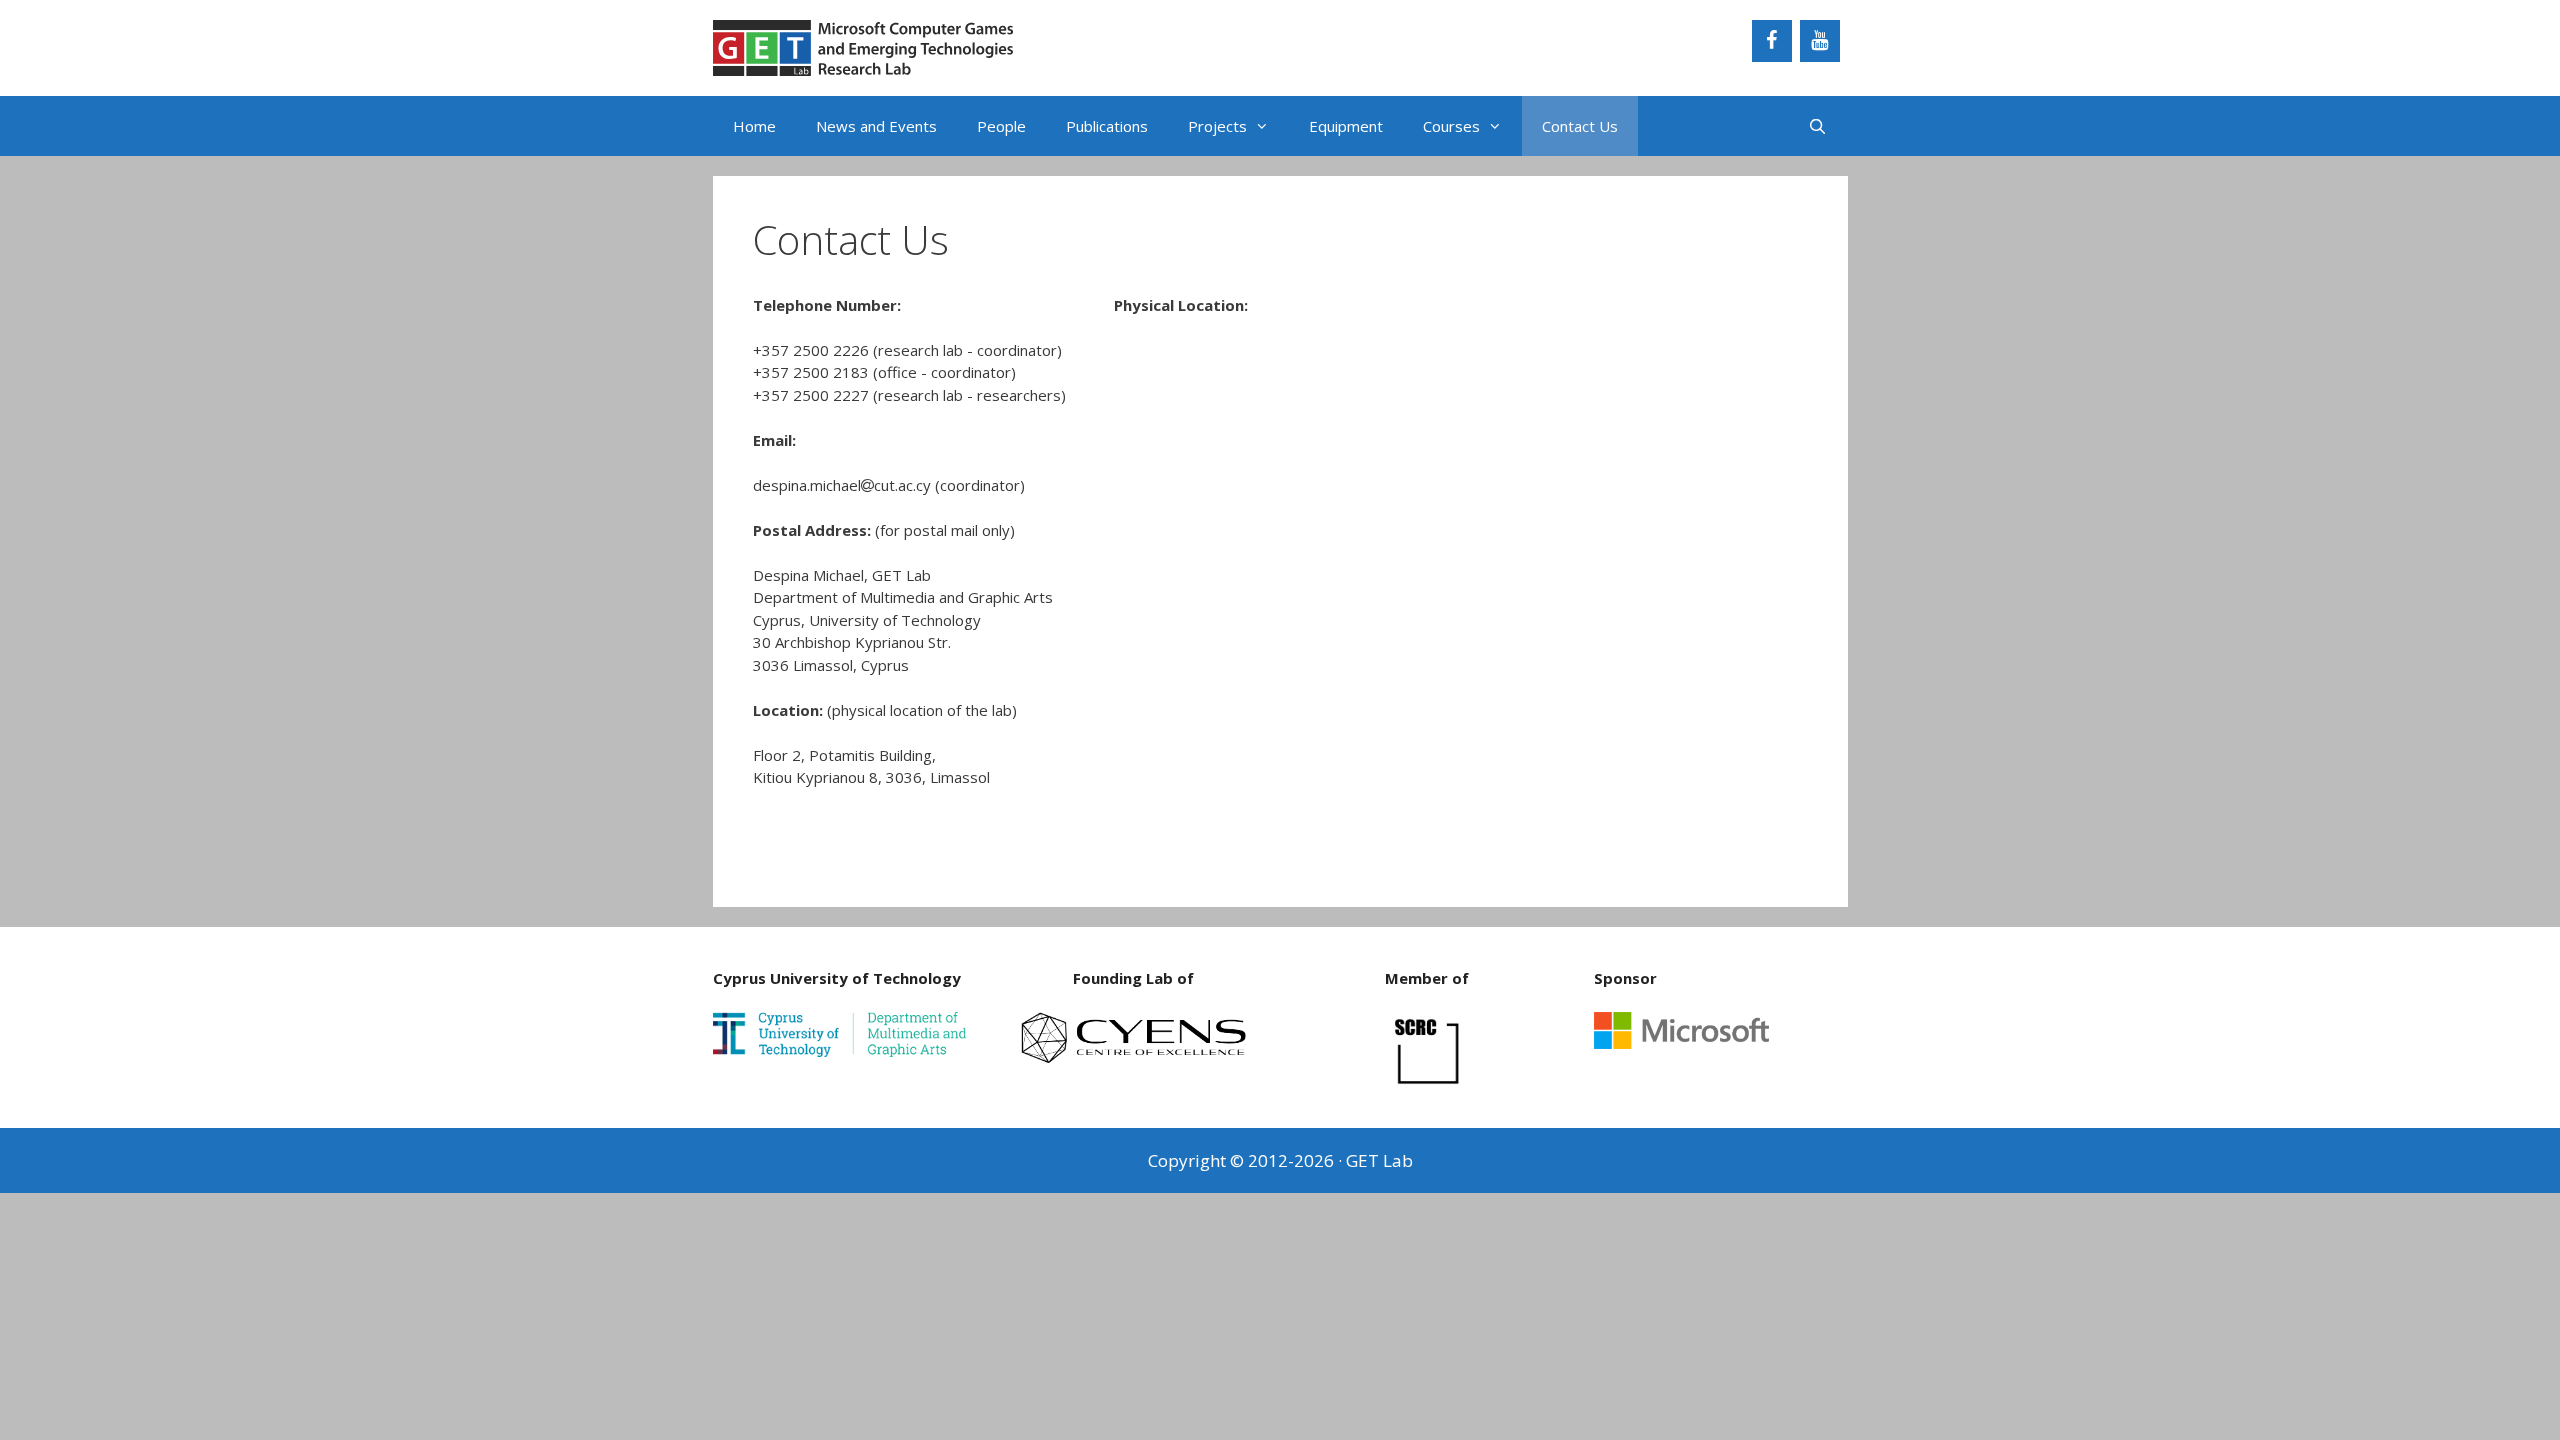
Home (754, 126)
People (1001, 126)
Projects (1217, 126)
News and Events (876, 126)
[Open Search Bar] (1817, 126)
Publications (1107, 126)
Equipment (1346, 126)
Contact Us (1580, 126)
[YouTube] (1820, 41)
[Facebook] (1772, 41)
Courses (1451, 126)
